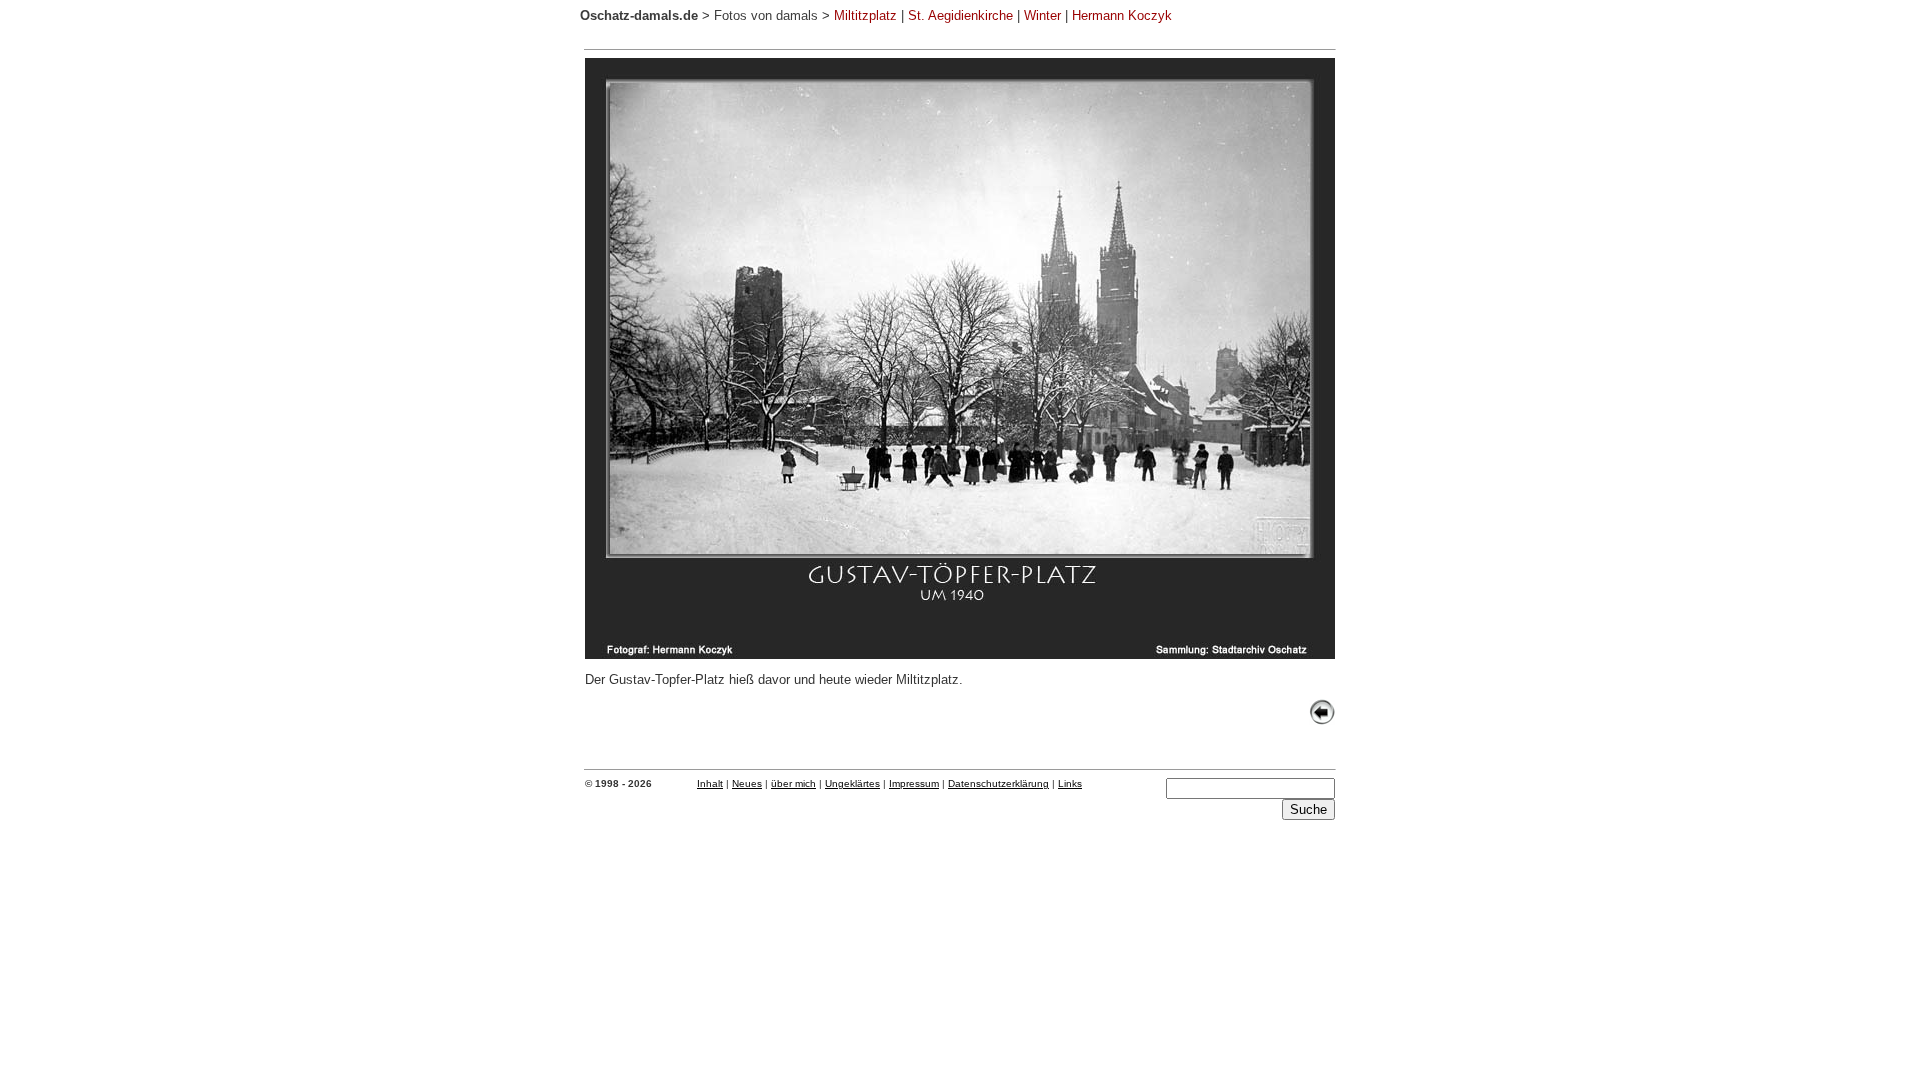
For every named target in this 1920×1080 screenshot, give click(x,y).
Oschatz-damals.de (639, 15)
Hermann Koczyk (1122, 15)
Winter (1042, 15)
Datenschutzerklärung (998, 783)
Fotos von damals (766, 15)
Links (1070, 783)
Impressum (914, 783)
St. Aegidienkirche (960, 15)
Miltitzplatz (865, 15)
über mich (793, 783)
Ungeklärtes (852, 783)
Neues (747, 783)
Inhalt (710, 783)
